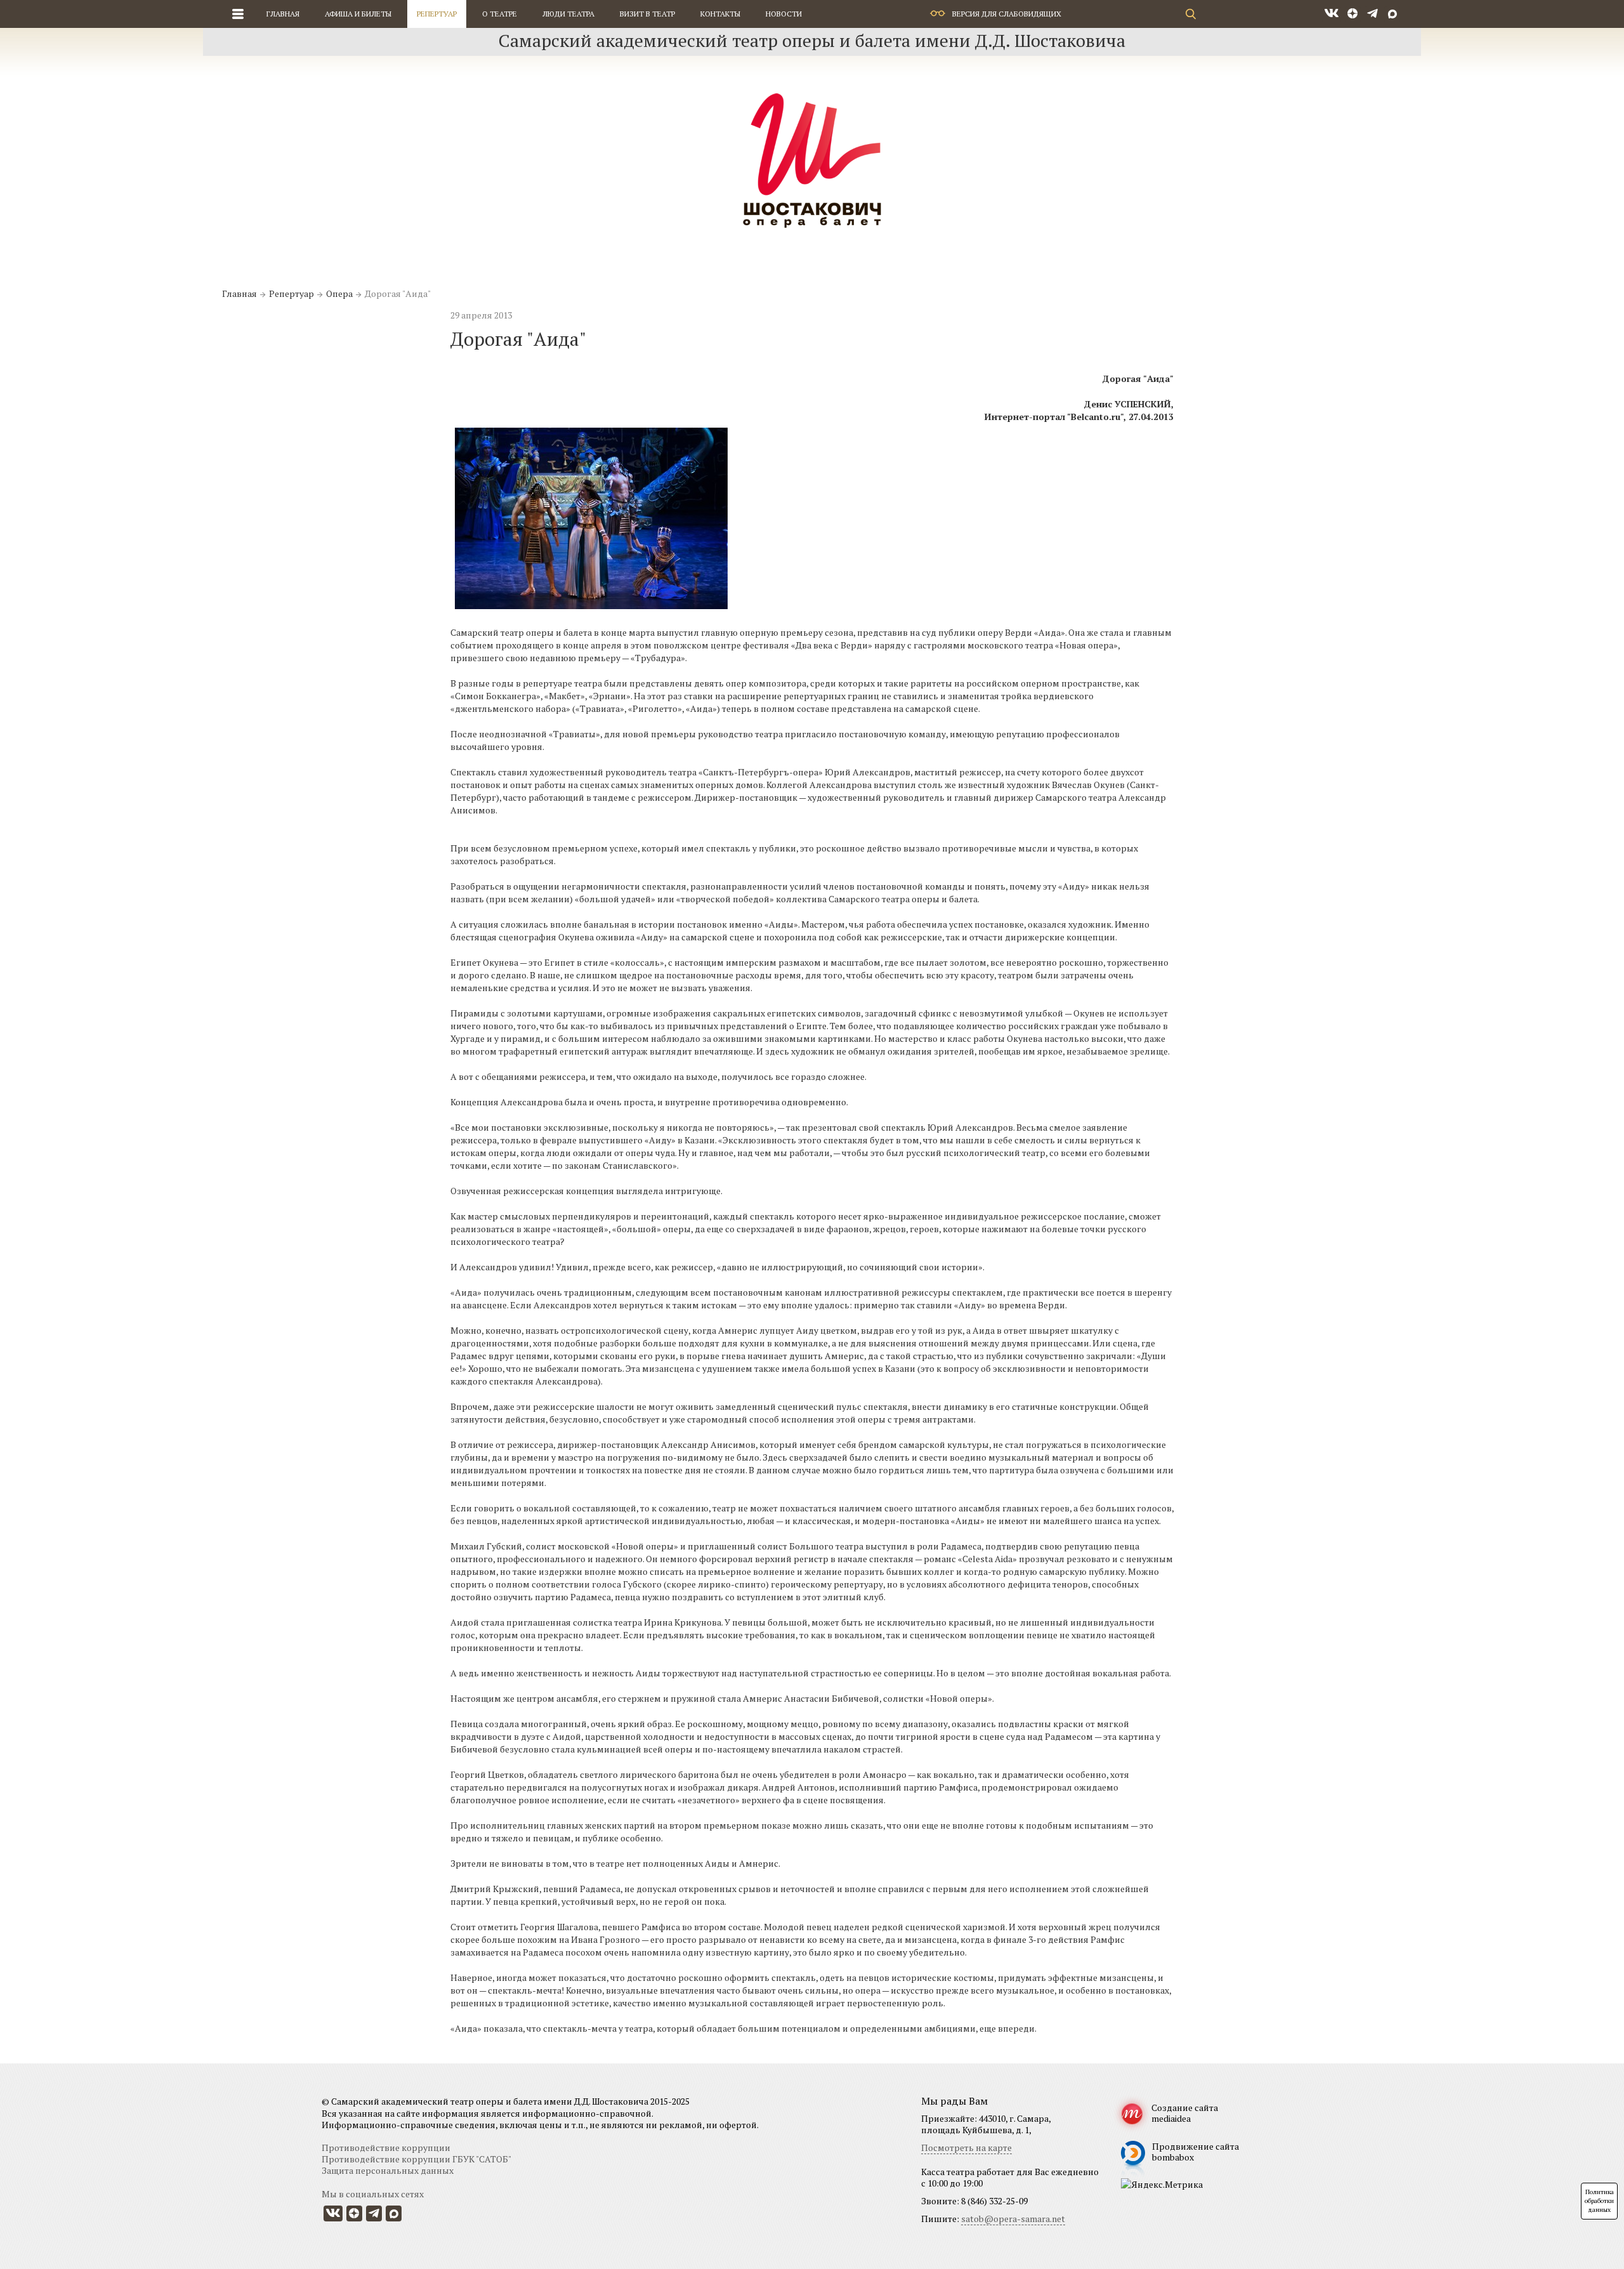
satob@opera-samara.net (1013, 2219)
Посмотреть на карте (966, 2147)
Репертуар (437, 14)
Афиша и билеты (358, 14)
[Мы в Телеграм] (1372, 14)
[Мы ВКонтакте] (1332, 14)
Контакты (720, 14)
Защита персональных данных (388, 2170)
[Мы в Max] (1392, 14)
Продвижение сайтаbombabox (1195, 2152)
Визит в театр (647, 14)
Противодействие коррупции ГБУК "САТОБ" (416, 2159)
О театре (500, 14)
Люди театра (568, 14)
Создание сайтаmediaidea (1185, 2113)
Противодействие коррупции (386, 2147)
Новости (784, 14)
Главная (283, 14)
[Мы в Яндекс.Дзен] (1353, 14)
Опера (339, 293)
